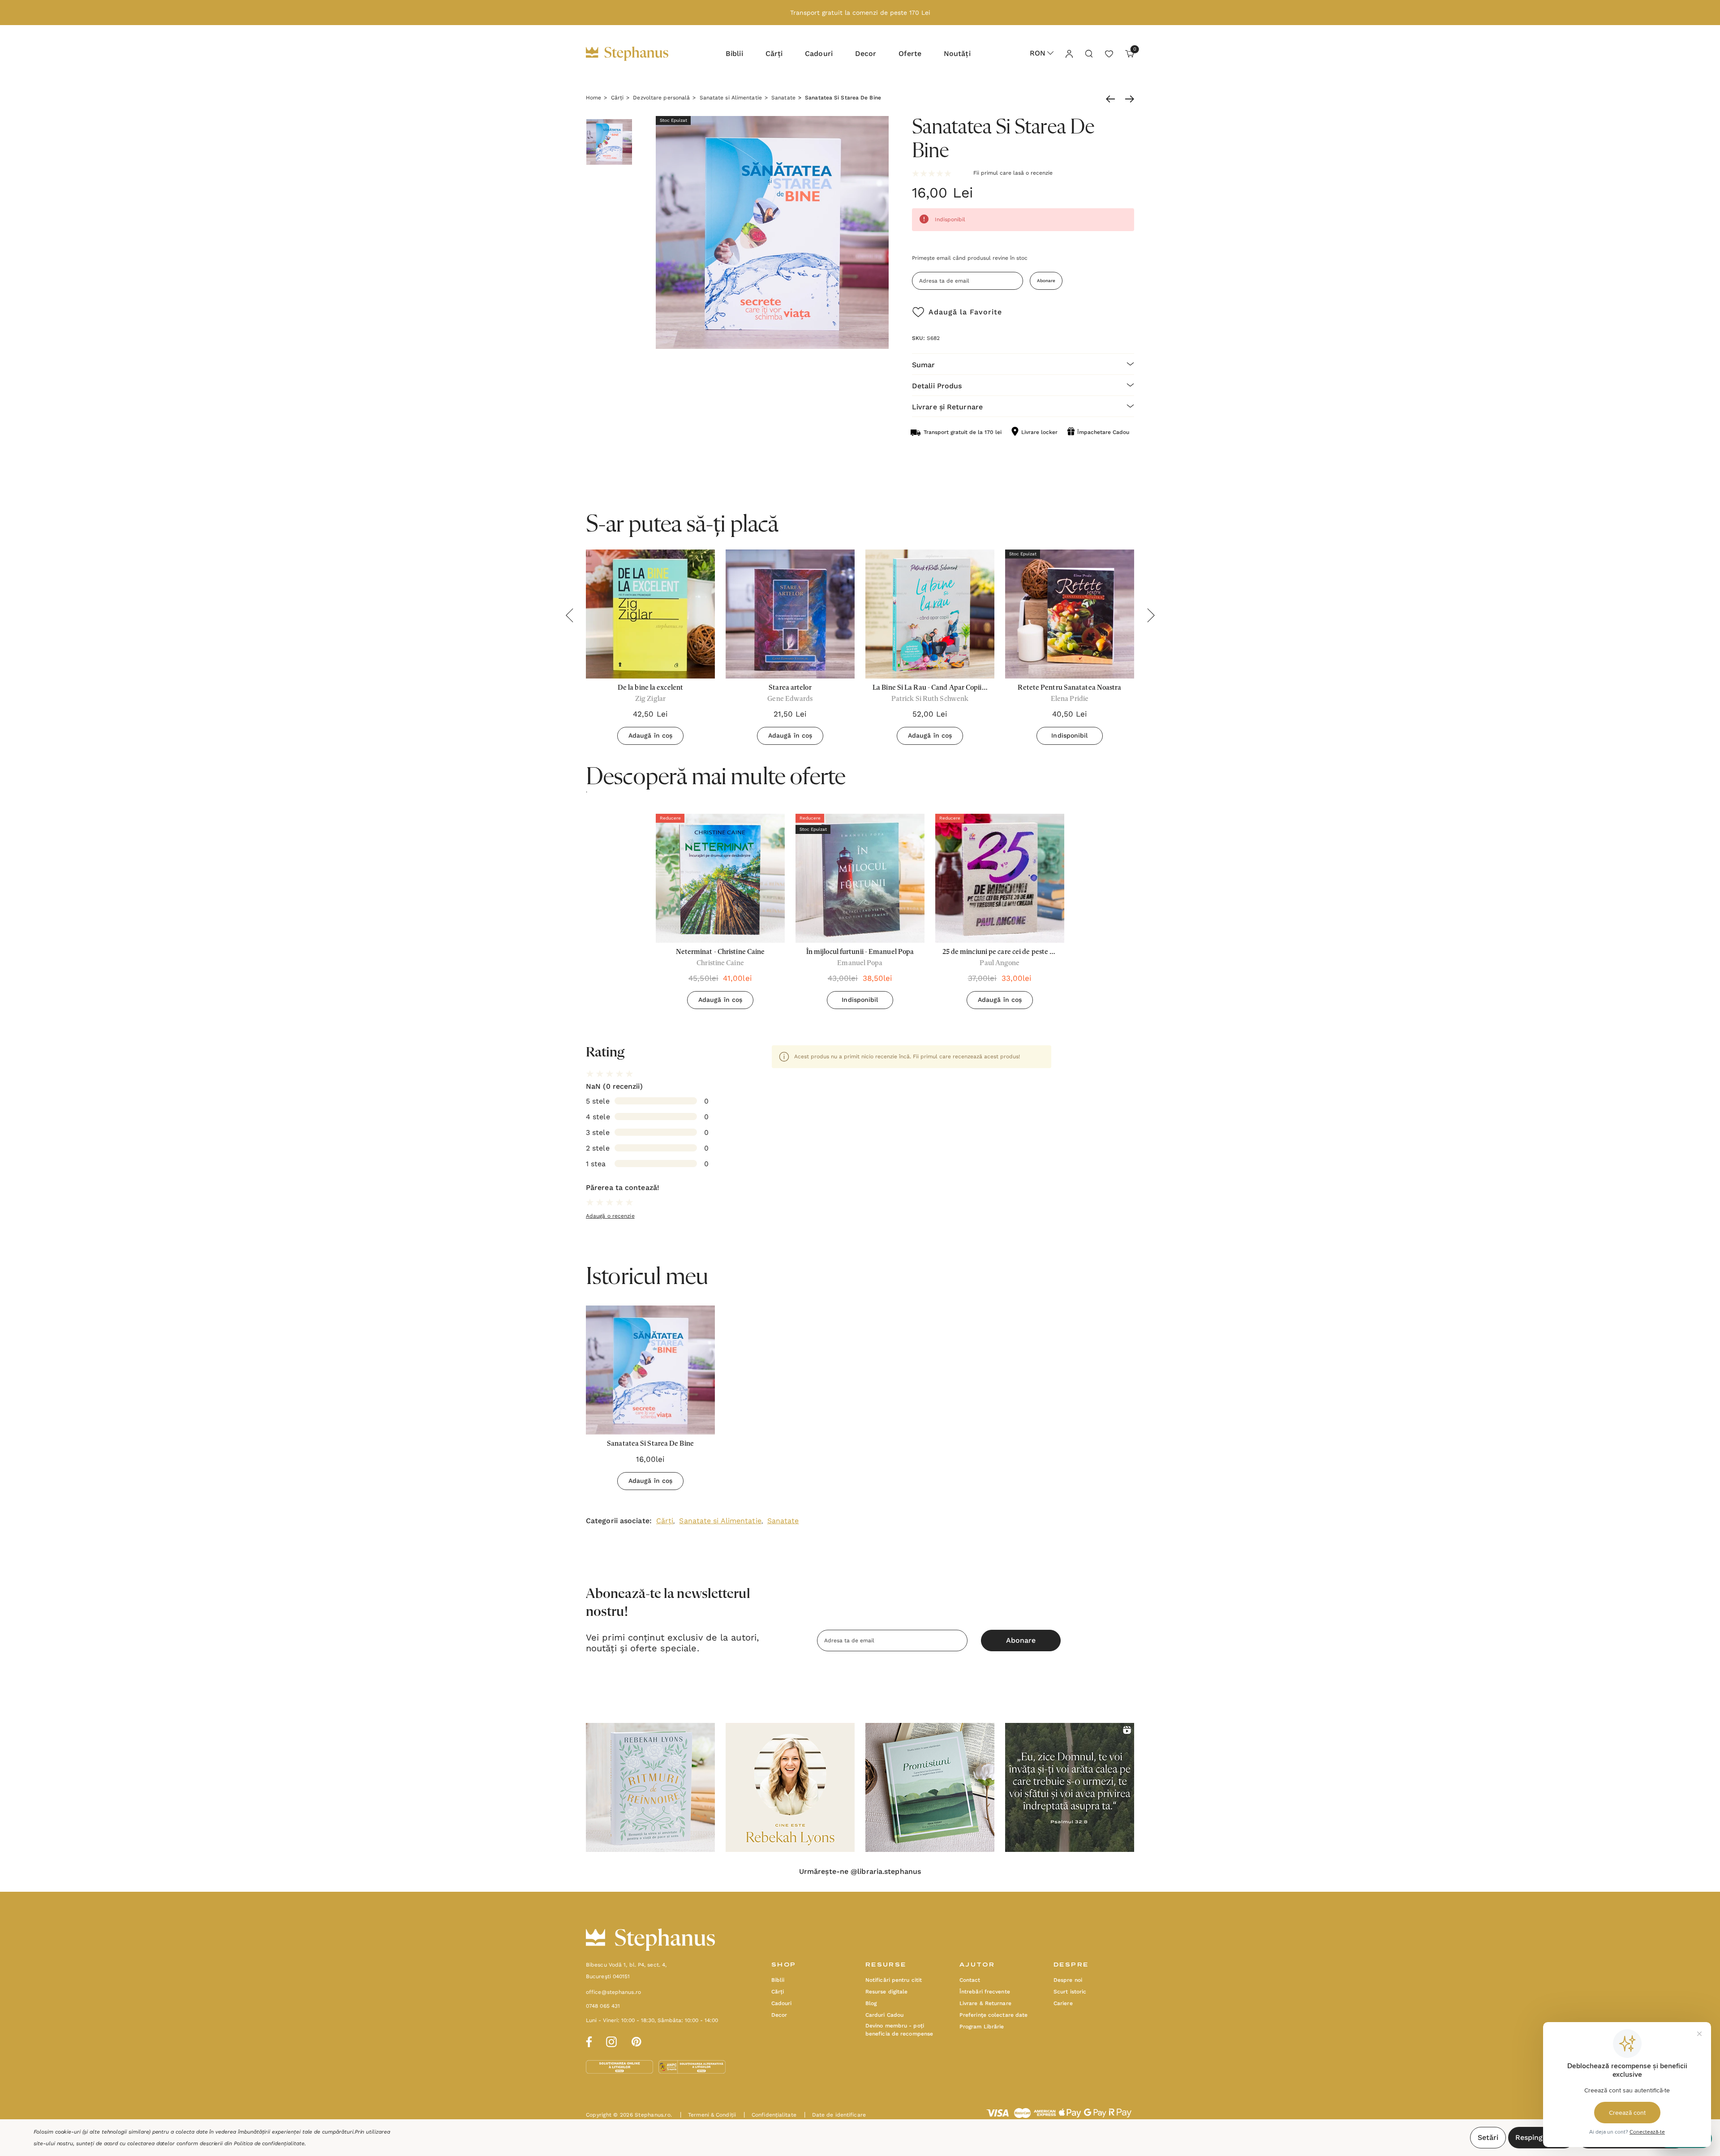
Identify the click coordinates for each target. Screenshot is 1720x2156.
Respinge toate (1542, 2137)
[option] (720, 915)
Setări (1488, 2137)
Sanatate (783, 1521)
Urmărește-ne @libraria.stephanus (860, 1872)
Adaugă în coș (650, 735)
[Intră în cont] (1069, 53)
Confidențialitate (770, 2115)
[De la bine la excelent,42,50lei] (650, 614)
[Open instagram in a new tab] (611, 2040)
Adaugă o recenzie (610, 1216)
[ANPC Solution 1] (620, 2066)
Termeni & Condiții (708, 2115)
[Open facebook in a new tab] (588, 2040)
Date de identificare (835, 2115)
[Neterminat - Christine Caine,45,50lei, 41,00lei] (720, 878)
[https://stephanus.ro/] (636, 54)
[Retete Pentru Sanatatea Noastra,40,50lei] (1070, 614)
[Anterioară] (1113, 99)
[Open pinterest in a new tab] (636, 2040)
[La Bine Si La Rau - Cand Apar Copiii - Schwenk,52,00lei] (930, 614)
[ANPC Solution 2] (692, 2066)
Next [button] (1151, 615)
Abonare (1046, 281)
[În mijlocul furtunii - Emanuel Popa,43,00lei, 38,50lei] (860, 878)
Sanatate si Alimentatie (720, 1521)
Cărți (665, 1521)
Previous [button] (569, 615)
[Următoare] (1127, 99)
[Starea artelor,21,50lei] (790, 614)
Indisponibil (1069, 735)
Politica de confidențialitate (269, 2143)
